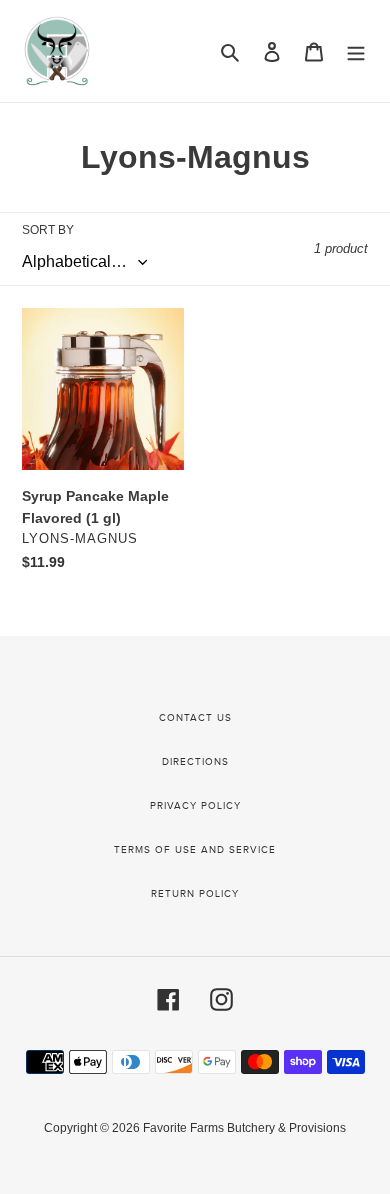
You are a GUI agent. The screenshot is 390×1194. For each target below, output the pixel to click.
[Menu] (356, 51)
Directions (195, 762)
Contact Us (195, 718)
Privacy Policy (195, 806)
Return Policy (195, 894)
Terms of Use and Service (195, 850)
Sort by (48, 230)
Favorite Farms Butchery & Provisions (244, 1128)
